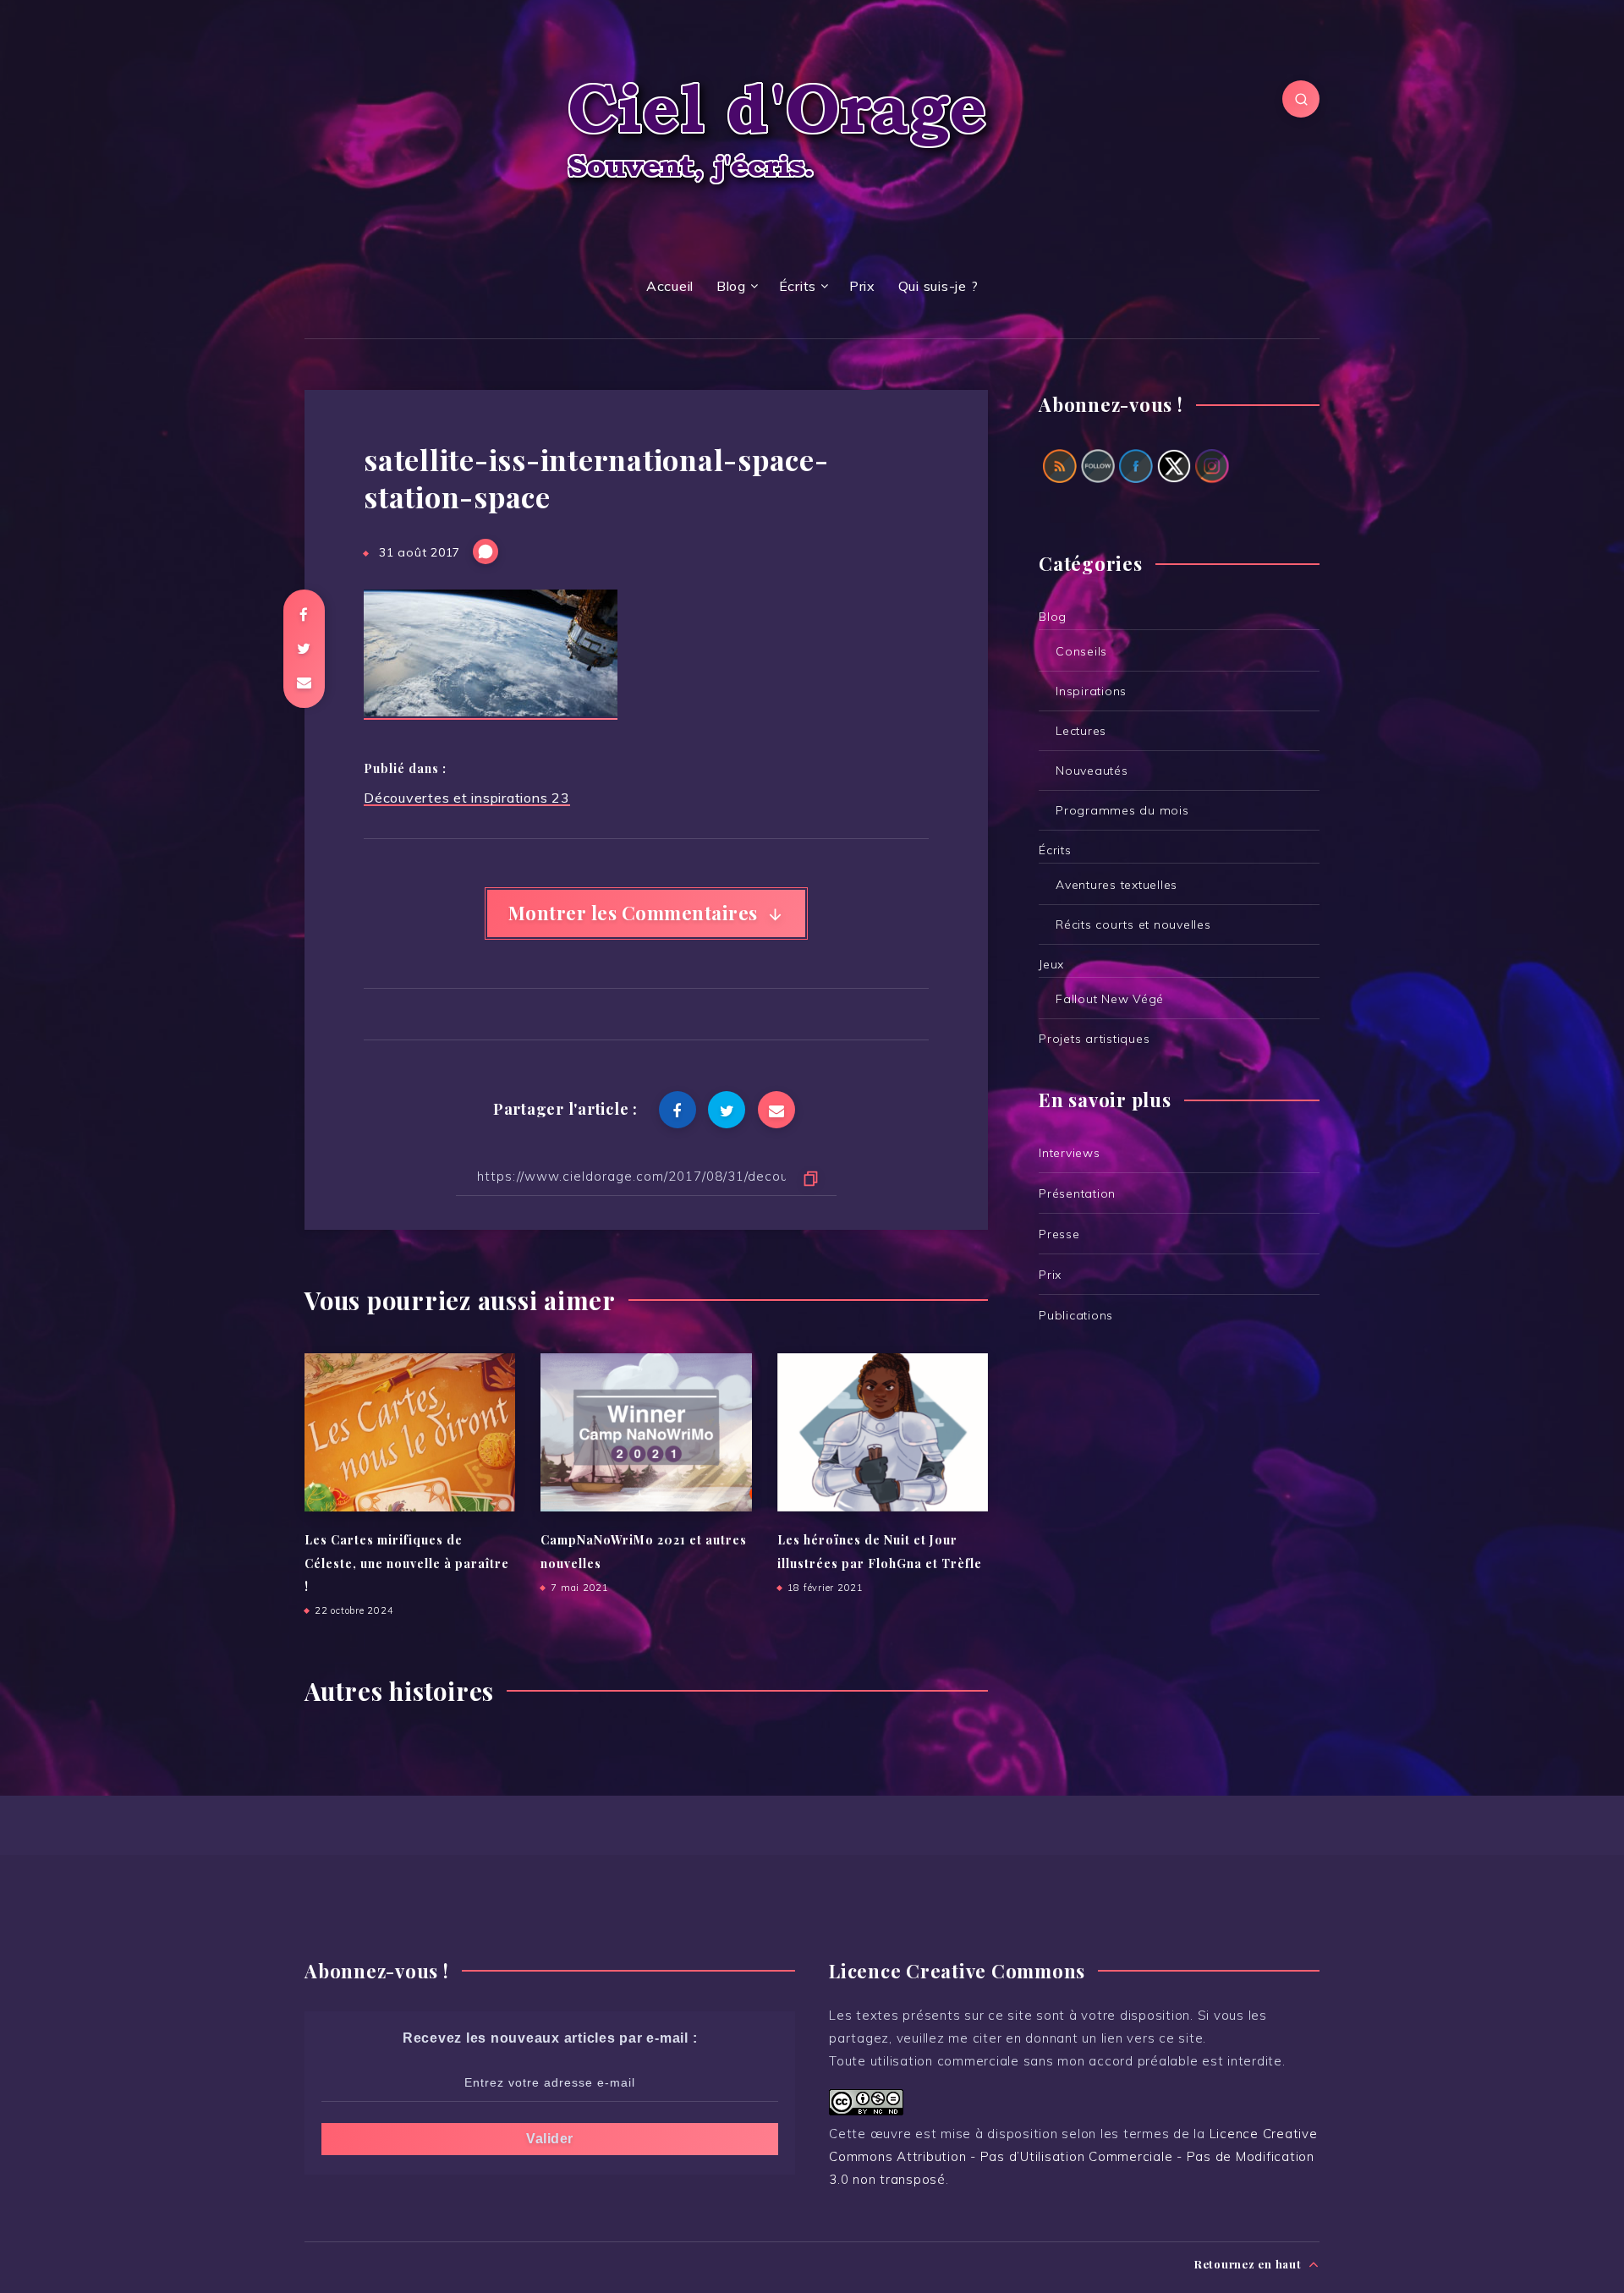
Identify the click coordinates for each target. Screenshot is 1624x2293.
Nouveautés (1092, 771)
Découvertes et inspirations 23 (467, 798)
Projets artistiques (1094, 1039)
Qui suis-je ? (938, 286)
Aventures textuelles (1116, 885)
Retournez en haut (1250, 2264)
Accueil (670, 286)
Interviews (1070, 1153)
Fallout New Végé (1110, 999)
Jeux (1051, 964)
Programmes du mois (1122, 810)
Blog (731, 286)
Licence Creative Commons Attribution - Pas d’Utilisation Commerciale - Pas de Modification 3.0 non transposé (1073, 2156)
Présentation (1077, 1193)
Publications (1076, 1315)
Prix (862, 286)
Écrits (798, 286)
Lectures (1081, 731)
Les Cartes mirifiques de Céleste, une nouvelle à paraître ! (407, 1563)
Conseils (1081, 651)
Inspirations (1091, 691)
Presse (1059, 1234)
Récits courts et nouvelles (1133, 924)
